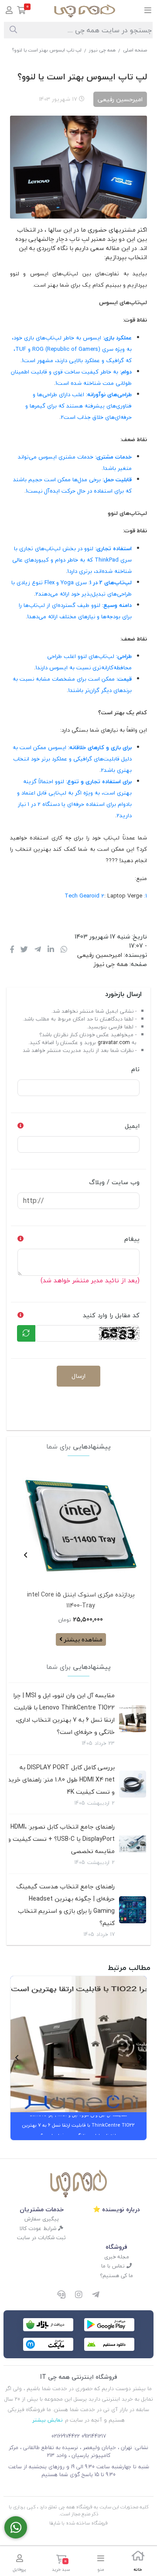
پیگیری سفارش (42, 2219)
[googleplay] (109, 2325)
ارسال (78, 1376)
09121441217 (94, 2436)
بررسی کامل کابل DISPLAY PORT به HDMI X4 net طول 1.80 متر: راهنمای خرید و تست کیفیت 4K (61, 1780)
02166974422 (66, 2436)
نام (135, 1069)
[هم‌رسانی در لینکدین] (51, 950)
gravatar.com (114, 1043)
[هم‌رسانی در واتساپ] (64, 950)
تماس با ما (114, 2266)
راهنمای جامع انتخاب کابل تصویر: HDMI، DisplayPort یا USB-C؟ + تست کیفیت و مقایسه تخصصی (61, 1839)
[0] (22, 11)
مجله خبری (117, 2257)
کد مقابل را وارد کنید (111, 1315)
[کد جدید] (26, 1333)
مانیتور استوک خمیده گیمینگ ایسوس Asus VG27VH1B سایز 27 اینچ (81, 1600)
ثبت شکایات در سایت (41, 2238)
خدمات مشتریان (42, 2209)
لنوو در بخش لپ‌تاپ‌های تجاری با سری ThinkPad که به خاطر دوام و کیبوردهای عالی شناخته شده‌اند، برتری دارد (72, 560)
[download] (109, 2344)
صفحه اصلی (135, 50)
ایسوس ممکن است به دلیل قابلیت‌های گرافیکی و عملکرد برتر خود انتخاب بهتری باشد (72, 759)
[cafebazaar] (48, 2325)
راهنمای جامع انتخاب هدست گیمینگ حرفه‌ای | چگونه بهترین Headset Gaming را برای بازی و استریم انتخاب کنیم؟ (65, 1905)
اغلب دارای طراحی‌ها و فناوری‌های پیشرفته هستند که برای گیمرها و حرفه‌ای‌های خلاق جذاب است (78, 406)
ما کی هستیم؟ (116, 2276)
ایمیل (132, 1126)
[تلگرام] (96, 2295)
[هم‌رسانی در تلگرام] (38, 950)
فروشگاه (116, 2247)
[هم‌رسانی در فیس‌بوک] (12, 950)
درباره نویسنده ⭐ (116, 2209)
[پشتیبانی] (61, 2295)
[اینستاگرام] (78, 2295)
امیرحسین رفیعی (100, 955)
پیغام (132, 1239)
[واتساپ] (16, 2527)
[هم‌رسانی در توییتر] (24, 950)
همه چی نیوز (102, 50)
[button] (131, 1555)
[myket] (48, 2344)
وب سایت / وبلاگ (114, 1182)
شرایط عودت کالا (39, 2228)
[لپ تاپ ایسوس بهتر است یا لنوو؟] (78, 2184)
